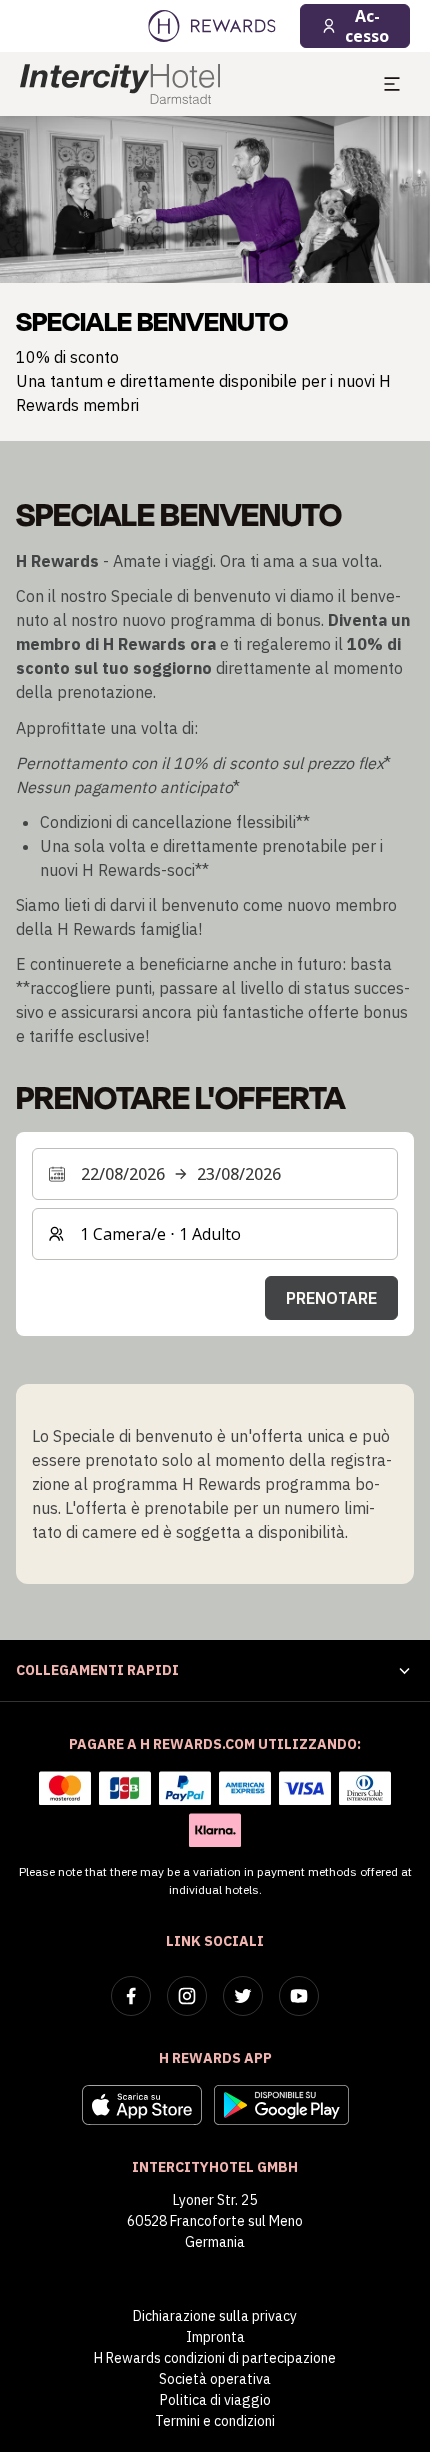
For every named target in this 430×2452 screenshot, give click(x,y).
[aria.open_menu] (392, 84)
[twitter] (243, 1996)
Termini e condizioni (215, 2421)
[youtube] (299, 1996)
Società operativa (215, 2379)
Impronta (215, 2337)
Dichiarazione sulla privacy (215, 2316)
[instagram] (187, 1996)
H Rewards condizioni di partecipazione (215, 2358)
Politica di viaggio (215, 2400)
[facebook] (131, 1996)
